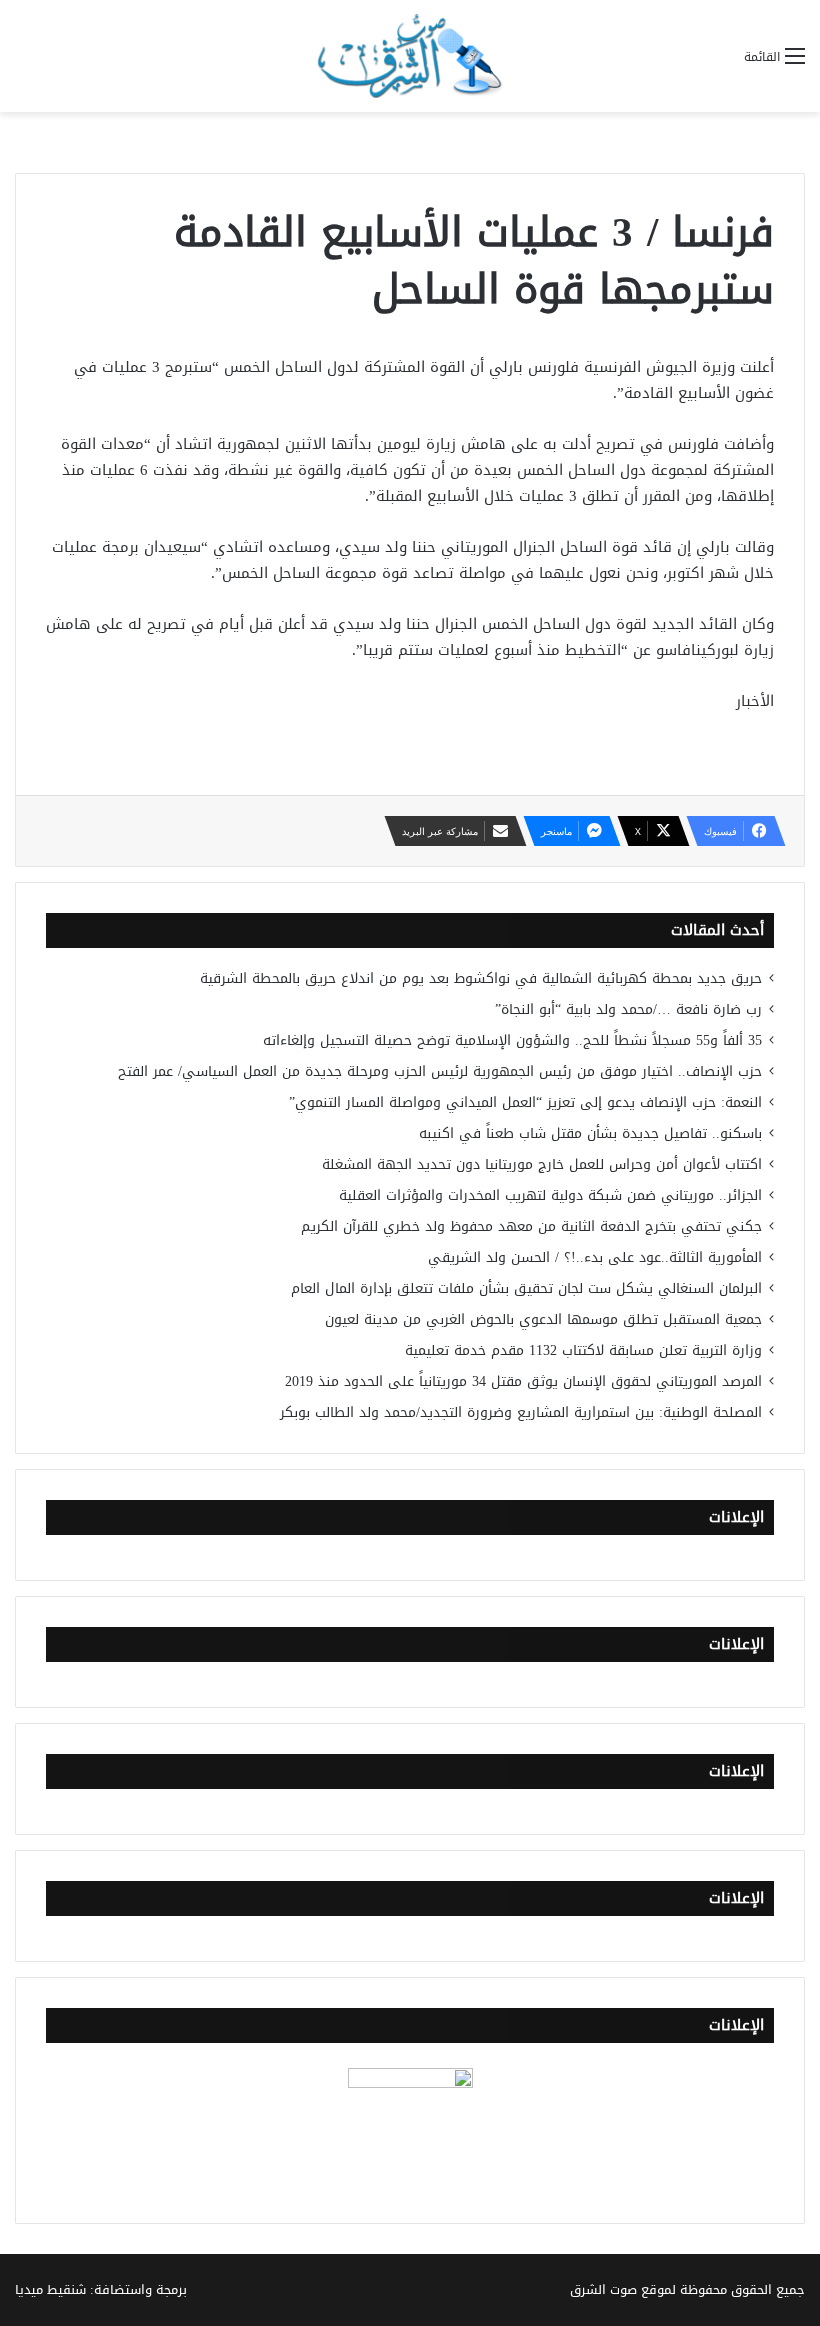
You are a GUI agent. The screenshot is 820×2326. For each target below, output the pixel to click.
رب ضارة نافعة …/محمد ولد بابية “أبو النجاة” (628, 1009)
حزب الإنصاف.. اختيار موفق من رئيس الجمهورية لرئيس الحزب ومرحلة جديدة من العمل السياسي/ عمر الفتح (440, 1071)
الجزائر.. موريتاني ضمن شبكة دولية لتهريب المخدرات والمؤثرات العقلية (550, 1195)
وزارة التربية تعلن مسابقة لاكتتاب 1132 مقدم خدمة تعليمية (583, 1350)
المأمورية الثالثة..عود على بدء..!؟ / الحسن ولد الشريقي (595, 1257)
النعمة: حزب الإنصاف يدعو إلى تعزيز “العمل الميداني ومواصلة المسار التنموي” (525, 1102)
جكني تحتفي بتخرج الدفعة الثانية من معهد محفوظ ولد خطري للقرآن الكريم (531, 1226)
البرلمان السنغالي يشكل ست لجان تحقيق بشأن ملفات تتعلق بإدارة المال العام (526, 1288)
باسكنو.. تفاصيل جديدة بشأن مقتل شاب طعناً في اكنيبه (590, 1133)
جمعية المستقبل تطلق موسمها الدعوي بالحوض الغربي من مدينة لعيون (543, 1319)
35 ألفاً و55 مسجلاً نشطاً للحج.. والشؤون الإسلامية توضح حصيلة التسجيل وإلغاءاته (512, 1040)
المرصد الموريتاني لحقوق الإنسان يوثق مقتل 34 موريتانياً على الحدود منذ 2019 (523, 1381)
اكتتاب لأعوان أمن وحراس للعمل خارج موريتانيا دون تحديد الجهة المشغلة (542, 1164)
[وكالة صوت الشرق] (410, 56)
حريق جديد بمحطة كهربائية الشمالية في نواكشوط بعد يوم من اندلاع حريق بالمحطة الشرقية (481, 978)
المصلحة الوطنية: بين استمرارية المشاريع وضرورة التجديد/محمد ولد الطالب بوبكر (521, 1412)
